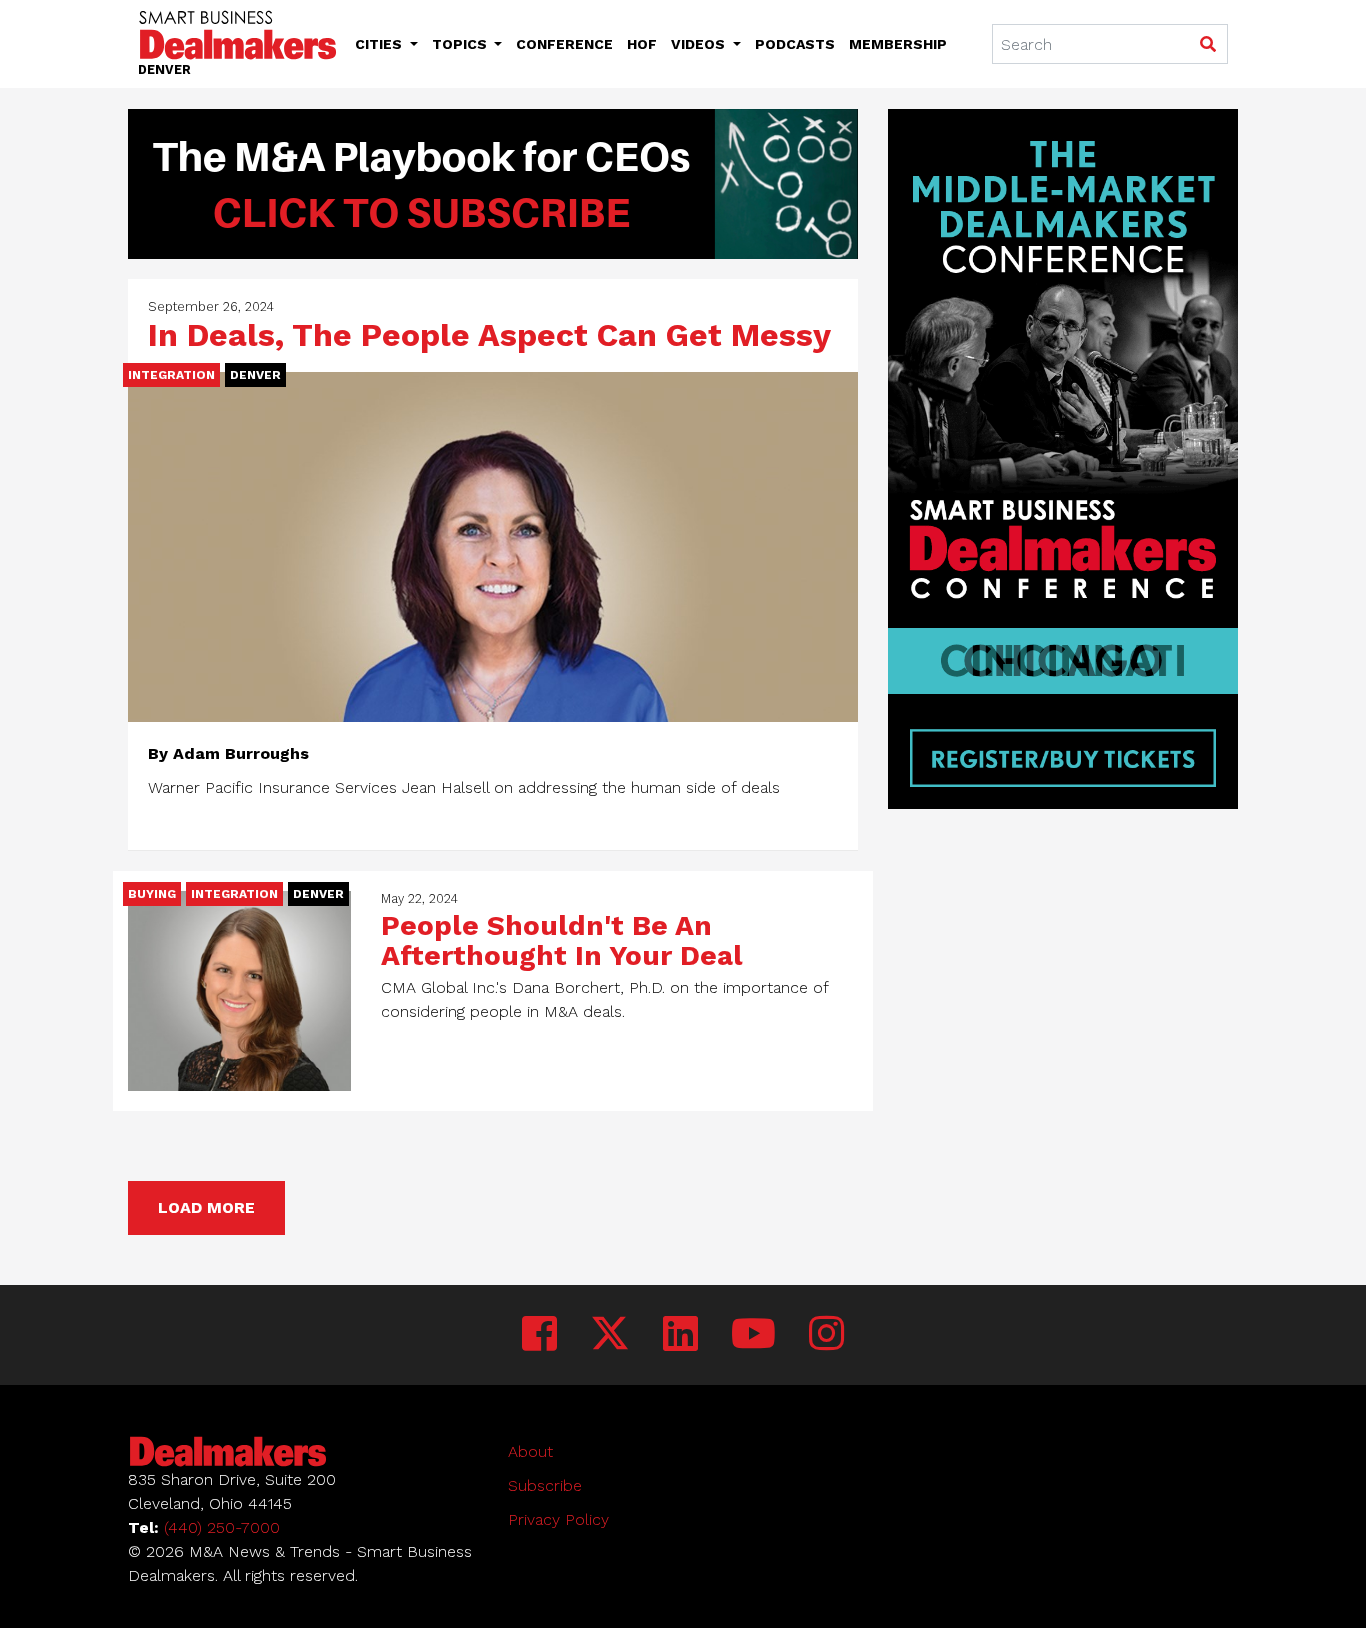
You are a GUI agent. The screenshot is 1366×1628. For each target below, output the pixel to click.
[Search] (1207, 45)
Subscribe (545, 1485)
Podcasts (795, 44)
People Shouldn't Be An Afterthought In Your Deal (562, 940)
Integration (171, 375)
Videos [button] (700, 44)
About (530, 1451)
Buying (152, 894)
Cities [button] (380, 44)
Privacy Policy (558, 1519)
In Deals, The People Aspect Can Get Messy (489, 335)
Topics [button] (461, 44)
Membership (898, 44)
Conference (564, 44)
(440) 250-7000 (222, 1527)
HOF (642, 44)
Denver (255, 375)
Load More (206, 1207)
